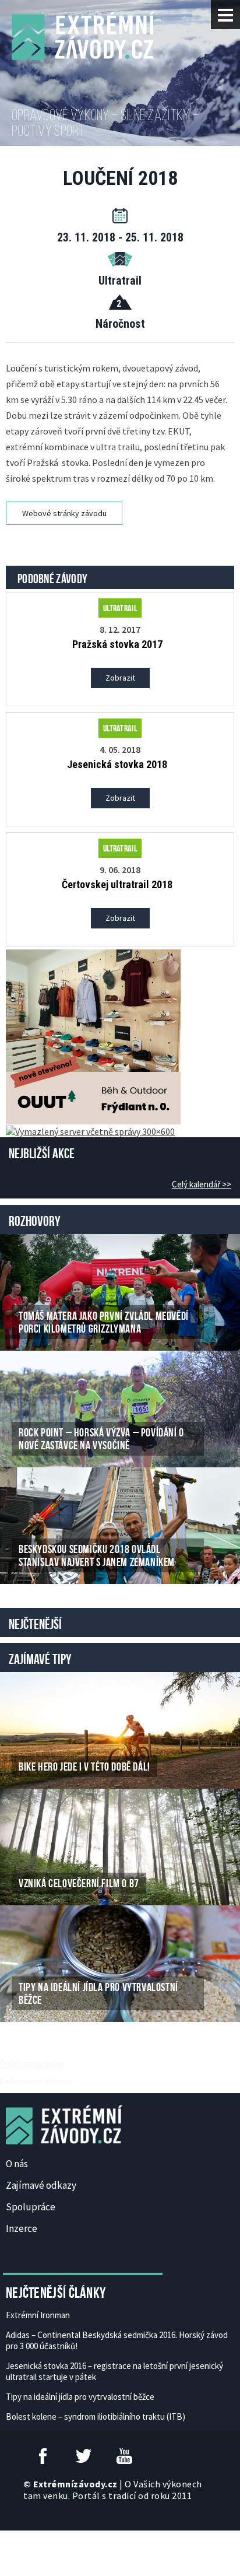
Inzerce (22, 2228)
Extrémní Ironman (38, 2315)
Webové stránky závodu (64, 513)
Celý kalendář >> (202, 1184)
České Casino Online (32, 2063)
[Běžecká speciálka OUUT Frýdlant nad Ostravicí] (93, 1036)
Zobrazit (120, 678)
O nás (17, 2164)
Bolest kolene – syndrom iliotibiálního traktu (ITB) (96, 2416)
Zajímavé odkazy (41, 2185)
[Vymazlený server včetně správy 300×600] (90, 1130)
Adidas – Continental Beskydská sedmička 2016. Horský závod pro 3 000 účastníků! (117, 2340)
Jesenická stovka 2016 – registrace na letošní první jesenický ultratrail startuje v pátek (114, 2371)
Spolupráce (31, 2207)
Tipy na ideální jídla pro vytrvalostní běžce (80, 2397)
